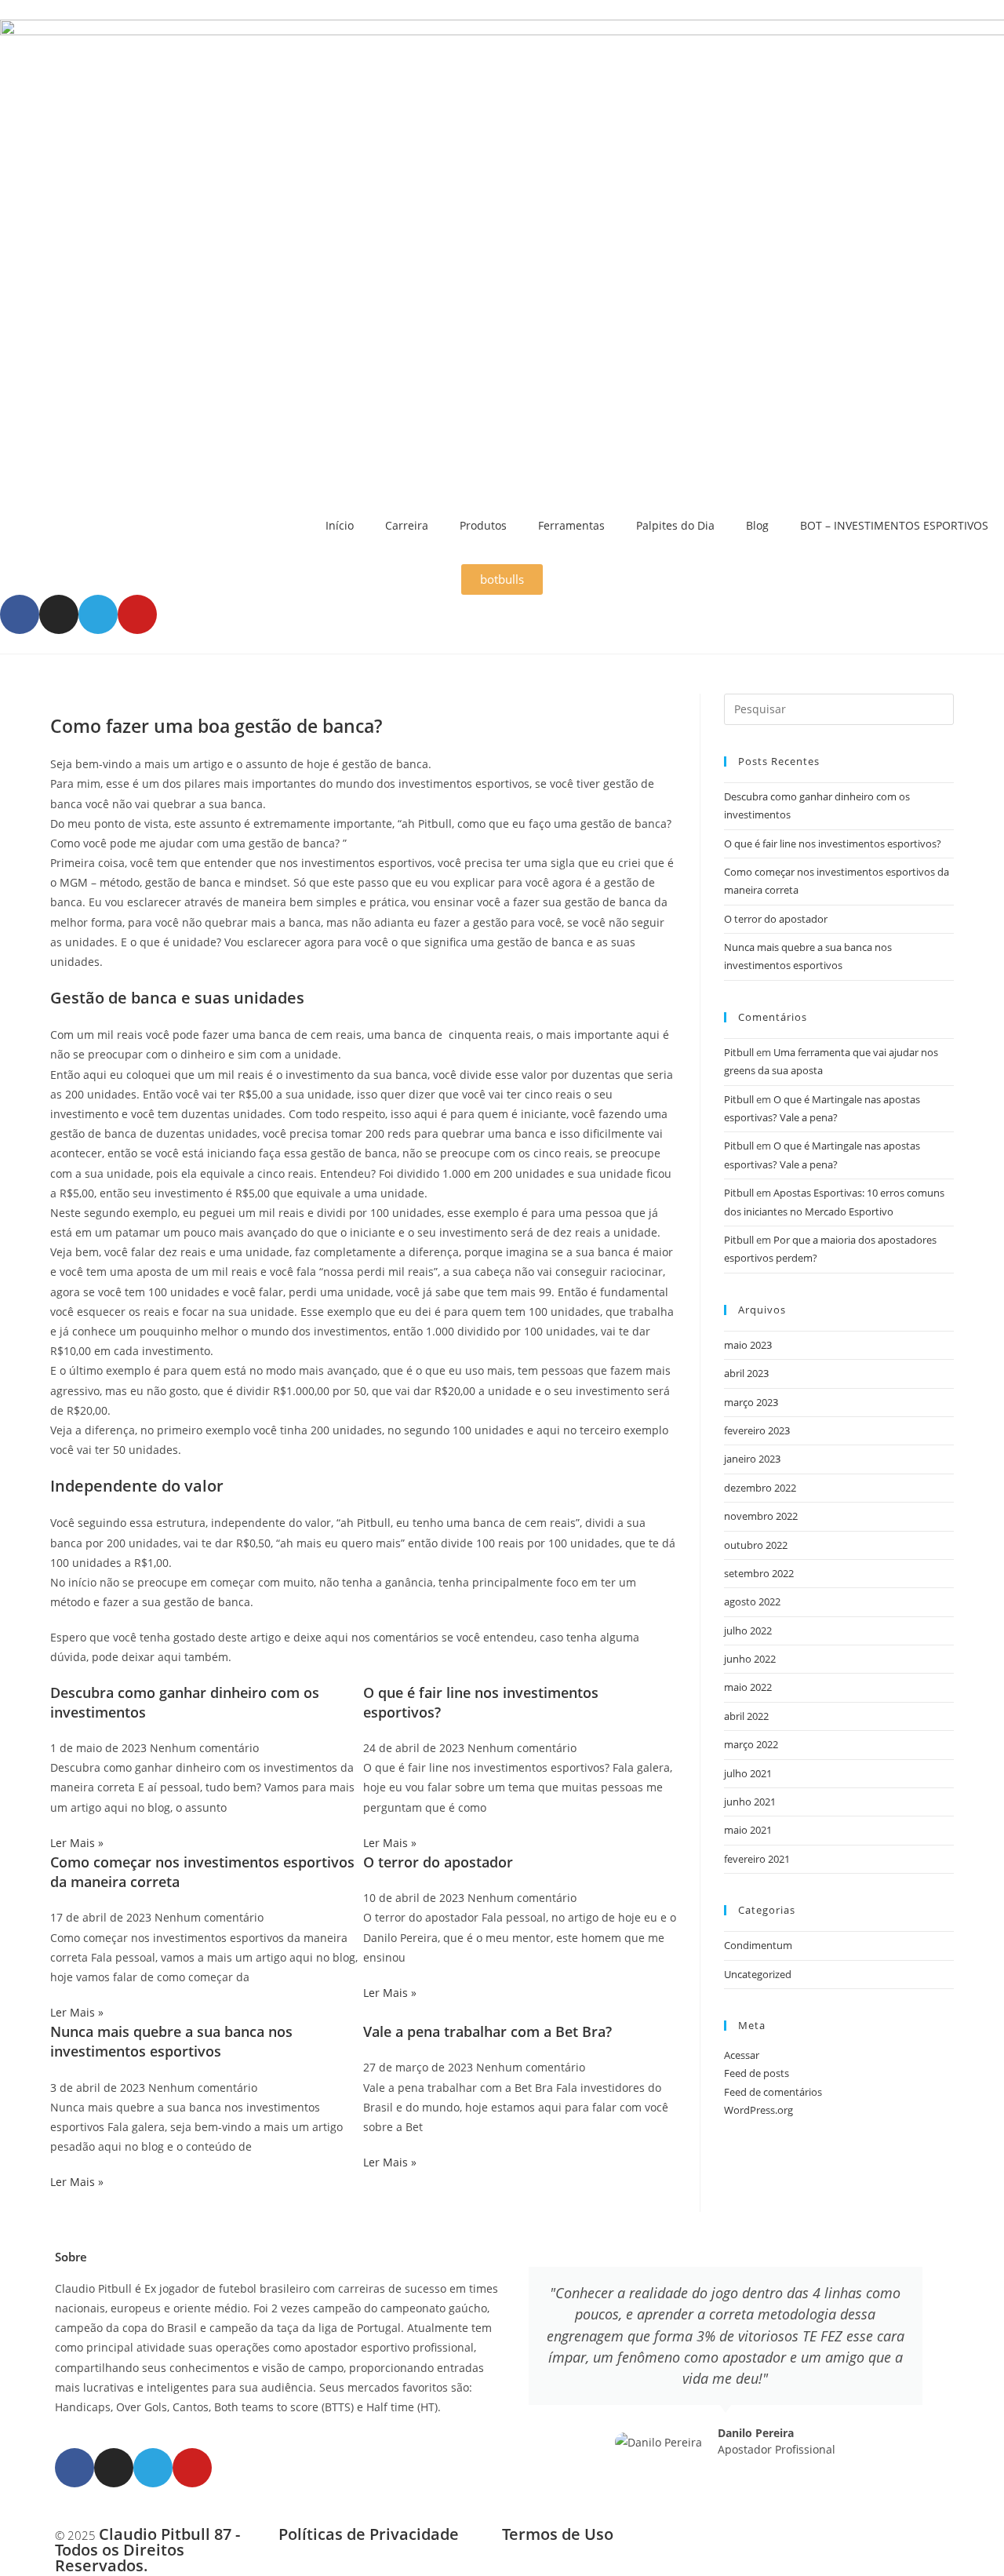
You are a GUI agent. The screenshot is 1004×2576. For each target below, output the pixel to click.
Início (340, 525)
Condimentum (758, 1945)
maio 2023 (748, 1345)
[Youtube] (137, 614)
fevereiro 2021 (757, 1859)
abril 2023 (746, 1373)
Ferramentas (571, 525)
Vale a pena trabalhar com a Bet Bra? (487, 2031)
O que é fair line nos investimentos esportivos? (833, 843)
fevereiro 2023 (757, 1430)
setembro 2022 (759, 1573)
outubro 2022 (756, 1545)
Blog (757, 525)
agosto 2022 (752, 1601)
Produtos (483, 525)
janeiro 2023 (752, 1459)
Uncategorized (758, 1974)
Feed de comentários (773, 2092)
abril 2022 (746, 1716)
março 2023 (751, 1402)
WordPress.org (758, 2110)
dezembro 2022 (760, 1488)
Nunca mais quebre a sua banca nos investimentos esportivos (171, 2041)
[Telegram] (98, 614)
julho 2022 (748, 1630)
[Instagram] (59, 614)
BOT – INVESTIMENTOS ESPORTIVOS (894, 525)
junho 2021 (750, 1802)
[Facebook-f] (20, 614)
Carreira (407, 525)
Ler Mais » (77, 1843)
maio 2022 (748, 1687)
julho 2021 (748, 1773)
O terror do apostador (438, 1862)
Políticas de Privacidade (369, 2534)
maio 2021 (748, 1830)
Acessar (742, 2055)
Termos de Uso (558, 2534)
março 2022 (751, 1744)
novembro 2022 (761, 1516)
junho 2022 (750, 1659)
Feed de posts (757, 2073)
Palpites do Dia (675, 525)
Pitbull (739, 1052)
